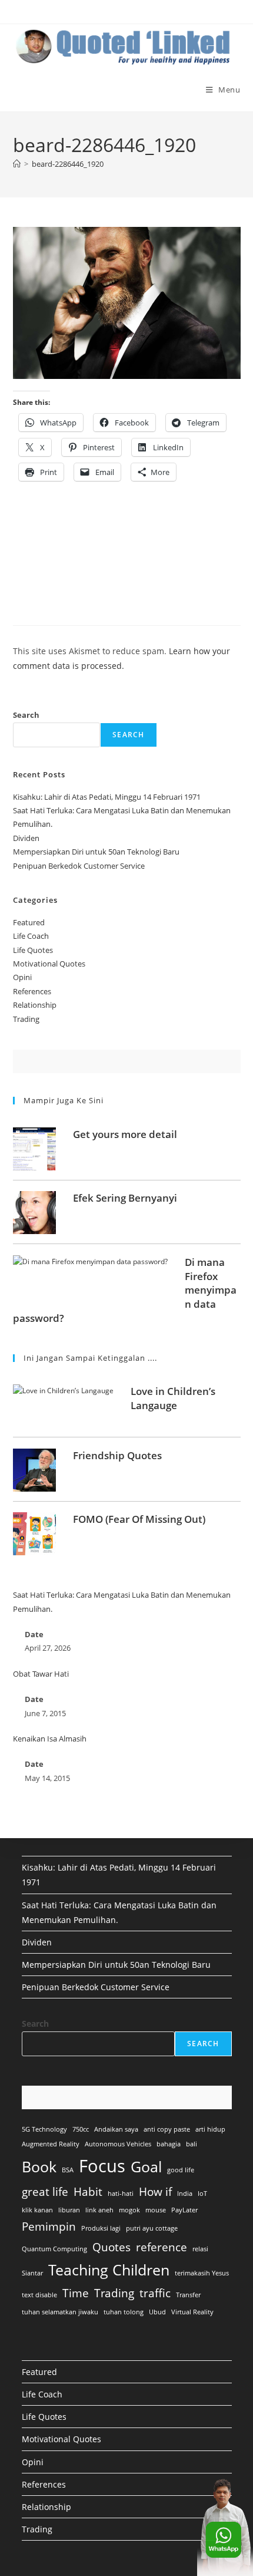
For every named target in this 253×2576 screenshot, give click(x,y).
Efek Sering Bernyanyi (125, 1198)
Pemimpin (49, 2227)
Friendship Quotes (117, 1455)
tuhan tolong (124, 2312)
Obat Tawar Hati (41, 1674)
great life (45, 2192)
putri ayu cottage (152, 2228)
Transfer (188, 2295)
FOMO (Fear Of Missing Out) (139, 1519)
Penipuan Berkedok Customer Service (79, 866)
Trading (26, 1019)
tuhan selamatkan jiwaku (60, 2312)
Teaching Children (109, 2270)
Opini (22, 977)
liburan (69, 2210)
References (32, 991)
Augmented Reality (51, 2144)
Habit (88, 2192)
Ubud (157, 2312)
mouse (156, 2210)
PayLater (184, 2210)
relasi (200, 2249)
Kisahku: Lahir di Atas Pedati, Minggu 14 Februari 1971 (107, 797)
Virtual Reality (192, 2312)
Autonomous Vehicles (118, 2144)
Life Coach (31, 936)
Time (76, 2293)
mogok (129, 2210)
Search (26, 715)
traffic (155, 2293)
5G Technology (44, 2129)
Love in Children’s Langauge (173, 1398)
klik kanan (37, 2210)
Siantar (32, 2273)
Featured (29, 922)
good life (181, 2170)
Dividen (26, 838)
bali (192, 2144)
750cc (81, 2129)
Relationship (35, 1005)
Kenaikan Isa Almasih (50, 1739)
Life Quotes (33, 950)
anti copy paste (167, 2129)
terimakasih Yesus (202, 2273)
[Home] (17, 164)
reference (162, 2247)
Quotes (111, 2247)
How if (155, 2192)
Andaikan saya (116, 2129)
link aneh (99, 2210)
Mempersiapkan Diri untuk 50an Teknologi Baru (96, 852)
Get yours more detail (125, 1134)
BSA (68, 2170)
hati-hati (121, 2194)
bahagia (169, 2144)
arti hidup (210, 2129)
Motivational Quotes (49, 964)
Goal (146, 2167)
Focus (102, 2166)
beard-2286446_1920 (68, 164)
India (185, 2194)
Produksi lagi (101, 2228)
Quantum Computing (54, 2249)
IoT (202, 2194)
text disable (39, 2295)
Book (39, 2167)
